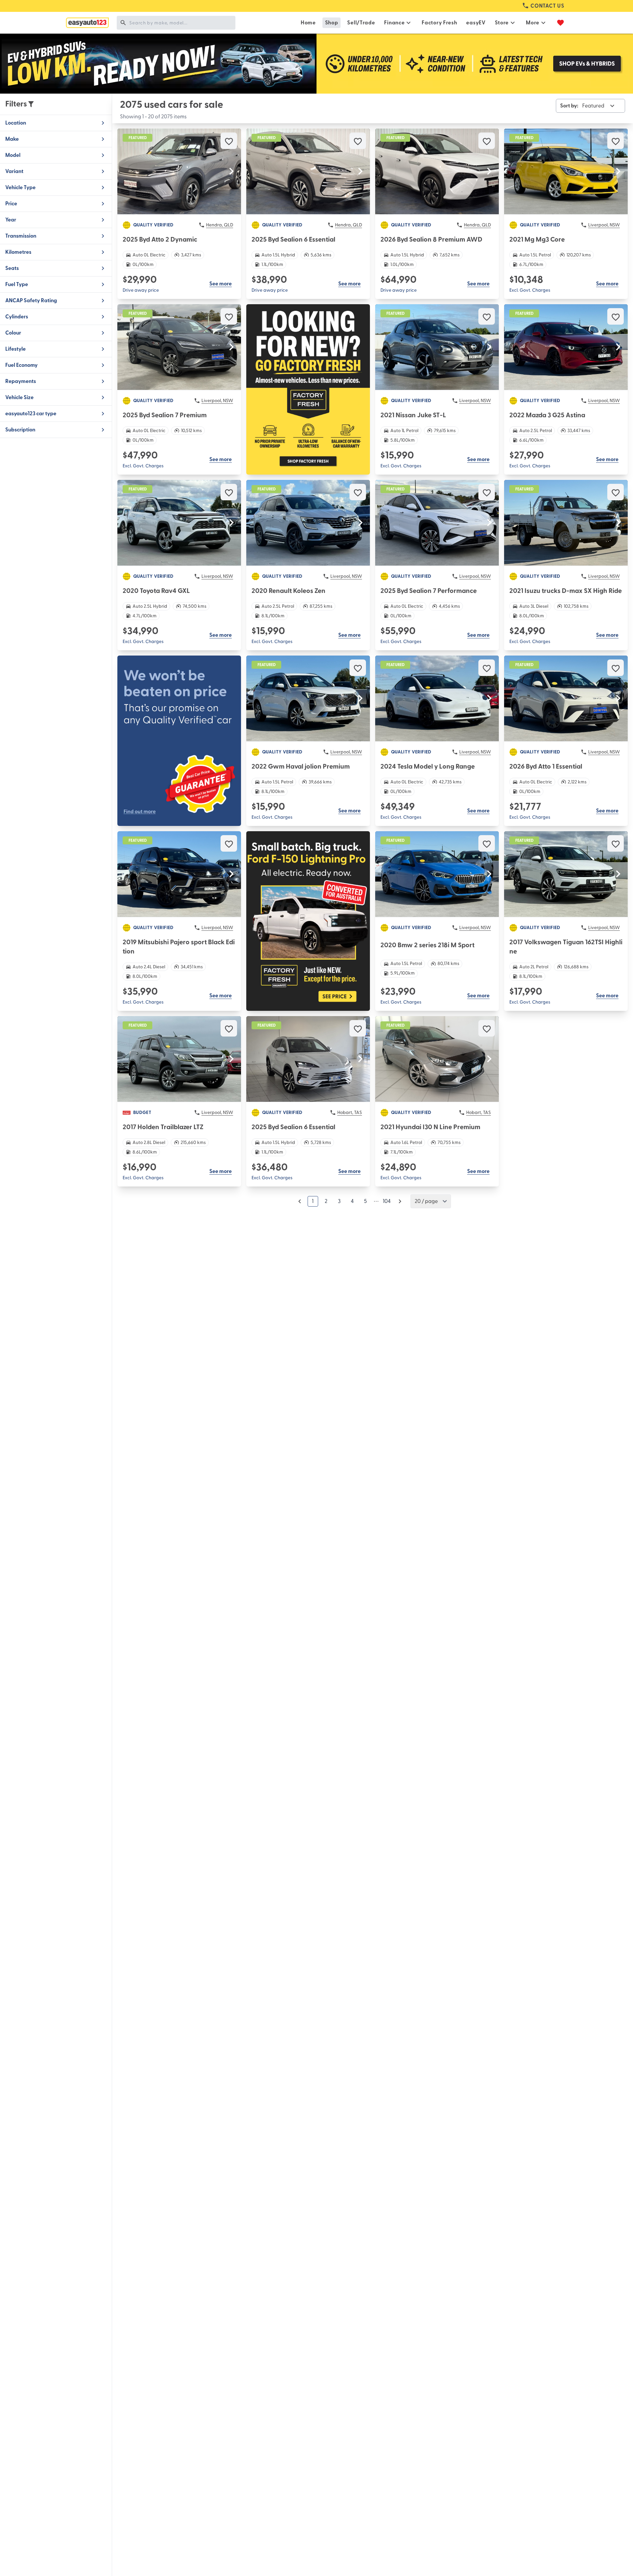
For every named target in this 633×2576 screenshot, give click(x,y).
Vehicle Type (20, 188)
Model (13, 155)
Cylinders (17, 317)
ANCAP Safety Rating (31, 301)
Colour (13, 333)
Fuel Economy (21, 365)
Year (11, 220)
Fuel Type (17, 284)
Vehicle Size (19, 397)
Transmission (21, 236)
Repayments (21, 381)
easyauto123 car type (31, 414)
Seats (12, 268)
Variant (14, 171)
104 (387, 1201)
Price (11, 204)
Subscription (20, 430)
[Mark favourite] (229, 141)
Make (12, 139)
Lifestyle (15, 349)
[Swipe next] (231, 171)
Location (16, 123)
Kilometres (18, 252)
